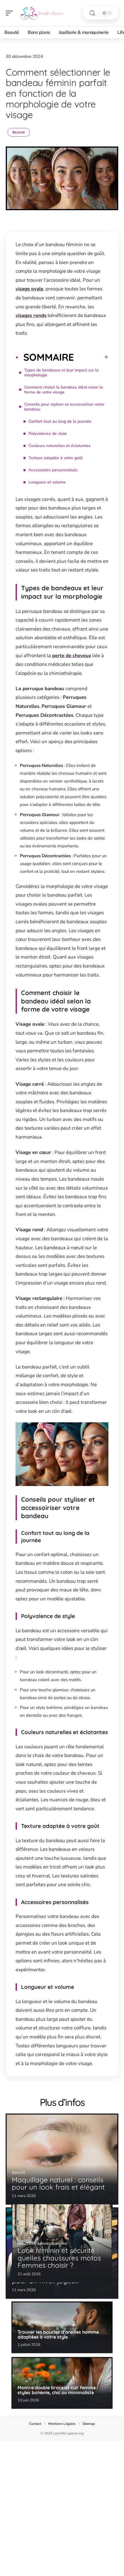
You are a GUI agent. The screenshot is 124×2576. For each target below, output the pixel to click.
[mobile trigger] (11, 13)
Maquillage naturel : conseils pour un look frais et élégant (58, 2183)
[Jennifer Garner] (42, 13)
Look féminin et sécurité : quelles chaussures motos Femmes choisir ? (59, 2258)
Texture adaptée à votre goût (56, 458)
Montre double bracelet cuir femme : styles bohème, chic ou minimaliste (58, 2390)
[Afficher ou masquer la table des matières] (91, 357)
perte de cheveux (72, 656)
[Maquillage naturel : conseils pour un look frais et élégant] (62, 2159)
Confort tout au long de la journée (60, 421)
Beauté (19, 132)
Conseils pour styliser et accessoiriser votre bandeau (64, 407)
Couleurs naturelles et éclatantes (60, 446)
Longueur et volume (47, 482)
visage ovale (29, 289)
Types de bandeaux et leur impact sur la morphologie (61, 373)
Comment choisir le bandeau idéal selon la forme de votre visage (64, 390)
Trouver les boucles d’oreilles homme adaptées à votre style (58, 2335)
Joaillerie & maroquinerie (43, 2244)
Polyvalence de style (48, 434)
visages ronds (31, 315)
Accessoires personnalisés (53, 470)
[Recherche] (92, 13)
